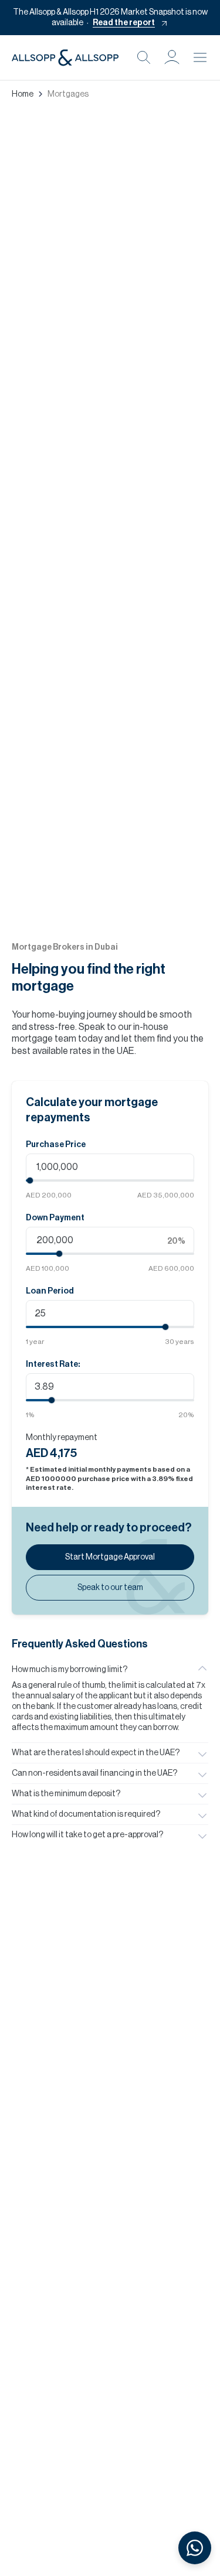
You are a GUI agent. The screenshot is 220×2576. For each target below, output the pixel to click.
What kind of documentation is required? (86, 1814)
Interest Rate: (53, 1364)
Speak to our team (110, 1588)
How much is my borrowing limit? (70, 1670)
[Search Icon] (144, 57)
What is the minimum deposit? (66, 1794)
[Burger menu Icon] (200, 57)
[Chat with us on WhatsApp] (195, 2548)
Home (23, 94)
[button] (172, 57)
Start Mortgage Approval (110, 1557)
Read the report (124, 23)
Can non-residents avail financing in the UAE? (94, 1773)
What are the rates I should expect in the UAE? (96, 1753)
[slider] (30, 1180)
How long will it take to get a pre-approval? (87, 1835)
